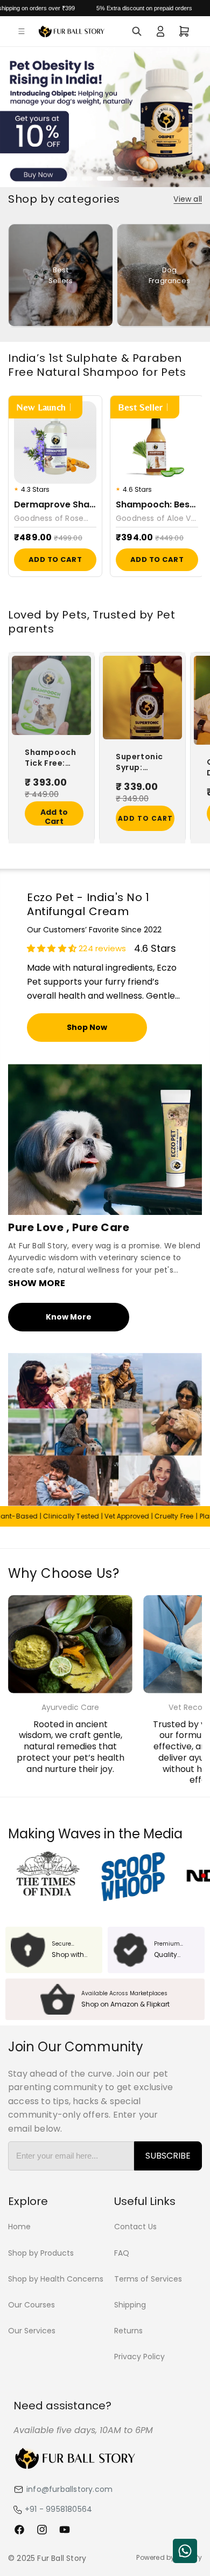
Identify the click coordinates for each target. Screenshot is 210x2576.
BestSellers (61, 275)
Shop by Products (41, 2253)
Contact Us (135, 2227)
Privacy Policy (139, 2357)
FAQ (122, 2253)
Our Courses (31, 2305)
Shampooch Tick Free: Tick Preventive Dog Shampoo (50, 758)
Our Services (32, 2331)
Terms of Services (148, 2279)
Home (19, 2227)
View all (188, 199)
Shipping (130, 2305)
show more (37, 1283)
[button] (22, 31)
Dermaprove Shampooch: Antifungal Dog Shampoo (55, 505)
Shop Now (87, 1028)
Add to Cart (55, 559)
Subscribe (168, 2156)
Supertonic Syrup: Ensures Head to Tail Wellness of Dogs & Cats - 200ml (144, 762)
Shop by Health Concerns (56, 2279)
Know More (69, 1317)
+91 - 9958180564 (58, 2509)
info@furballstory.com (69, 2489)
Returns (128, 2331)
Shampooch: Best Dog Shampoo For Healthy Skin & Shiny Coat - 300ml (157, 505)
